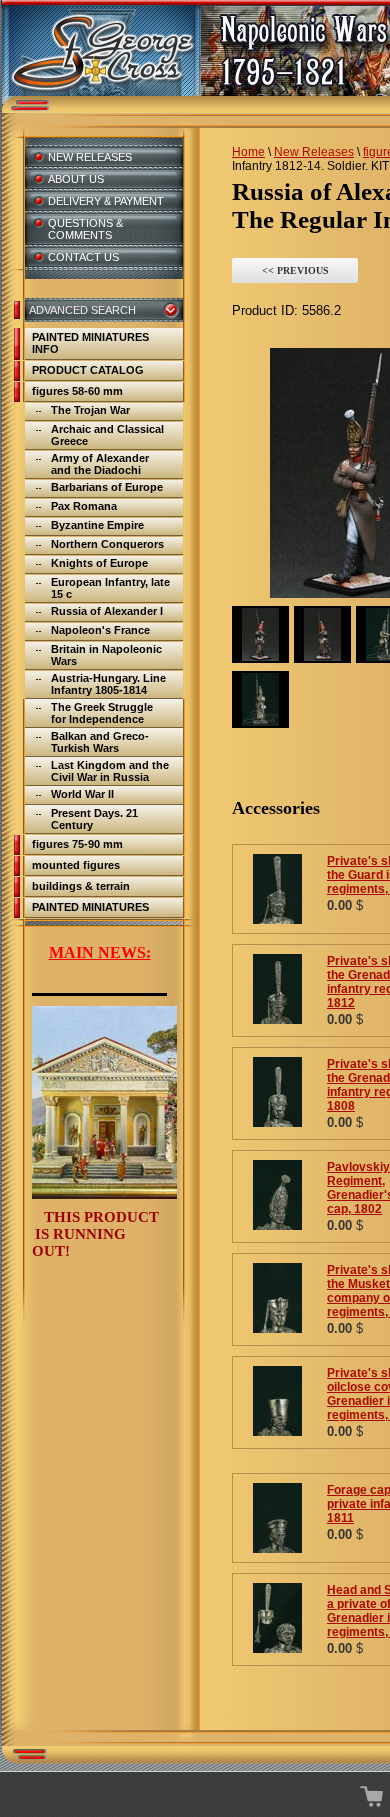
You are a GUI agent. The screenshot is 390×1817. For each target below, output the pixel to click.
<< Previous (295, 270)
